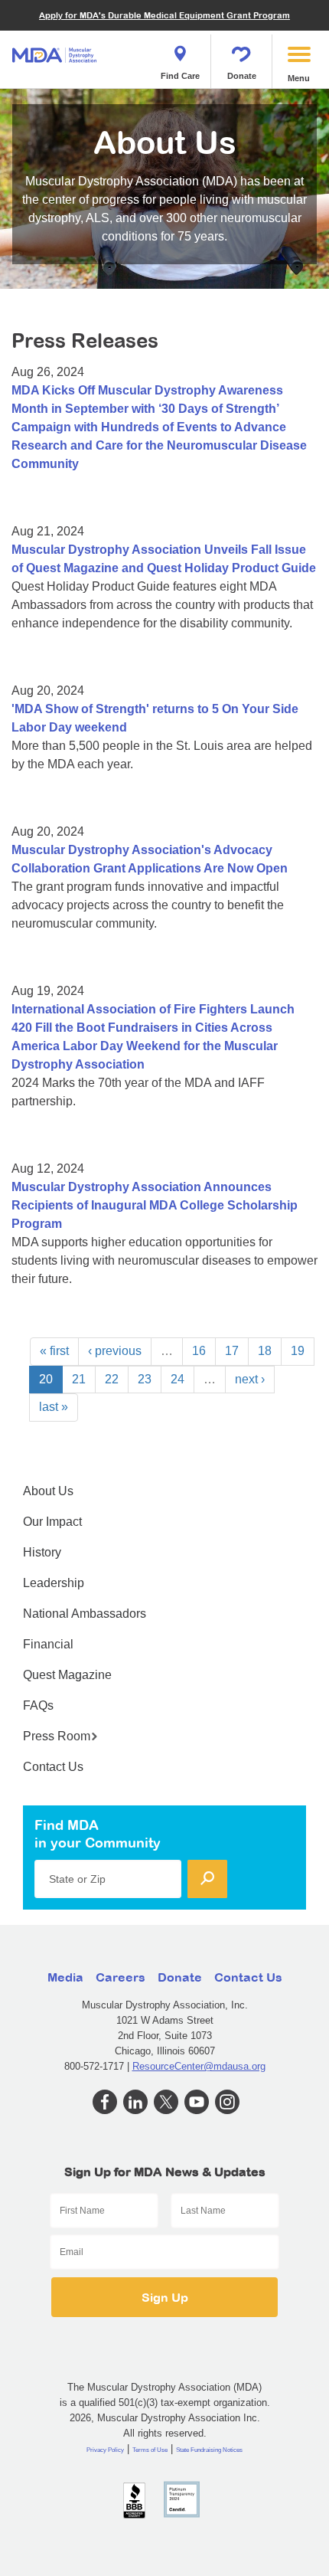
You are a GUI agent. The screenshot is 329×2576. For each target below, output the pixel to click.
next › (250, 1379)
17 (232, 1351)
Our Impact (52, 1522)
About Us (48, 1491)
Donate (242, 76)
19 (298, 1351)
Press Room (57, 1736)
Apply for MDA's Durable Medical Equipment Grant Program (164, 15)
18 (265, 1351)
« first (54, 1351)
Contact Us (53, 1767)
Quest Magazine (67, 1675)
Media (65, 1977)
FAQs (38, 1705)
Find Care (180, 76)
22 (112, 1379)
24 (178, 1379)
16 (199, 1351)
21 (79, 1379)
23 (145, 1379)
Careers (121, 1977)
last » (54, 1407)
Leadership (54, 1583)
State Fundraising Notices (209, 2450)
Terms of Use (150, 2450)
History (42, 1552)
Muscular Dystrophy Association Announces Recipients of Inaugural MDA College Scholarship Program (155, 1205)
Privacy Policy (105, 2450)
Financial (48, 1644)
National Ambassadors (85, 1614)
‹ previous (115, 1351)
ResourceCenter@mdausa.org (199, 2066)
